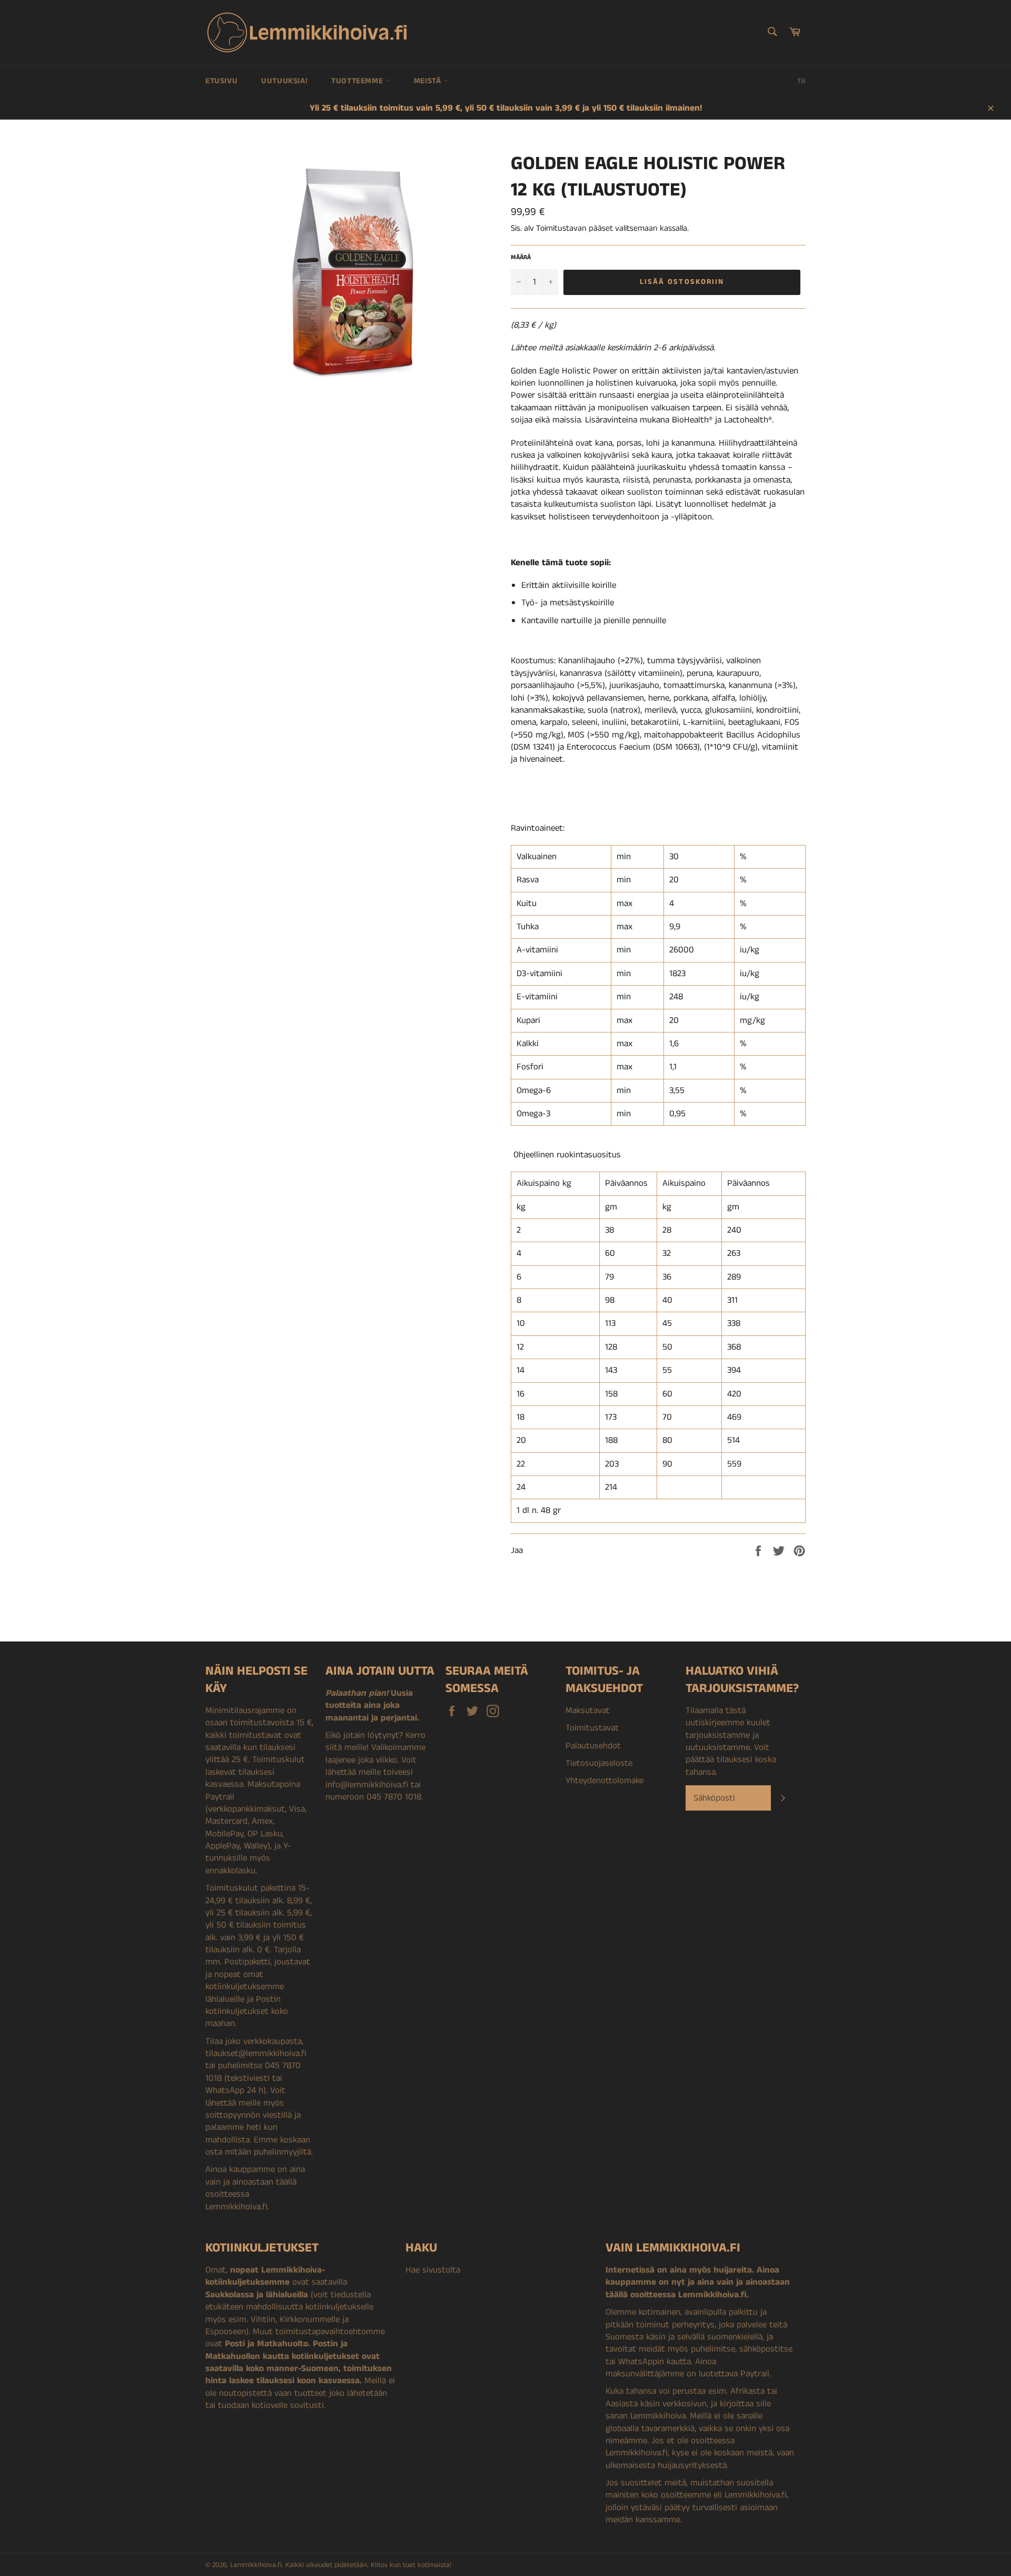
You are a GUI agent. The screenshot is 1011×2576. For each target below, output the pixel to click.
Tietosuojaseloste (599, 1763)
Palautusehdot (593, 1746)
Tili (801, 81)
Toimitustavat (592, 1728)
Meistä (429, 81)
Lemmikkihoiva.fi (256, 2565)
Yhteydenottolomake (604, 1781)
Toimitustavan (561, 228)
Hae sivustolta (433, 2270)
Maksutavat (588, 1710)
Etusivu (221, 81)
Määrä (521, 258)
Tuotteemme (358, 81)
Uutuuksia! (284, 81)
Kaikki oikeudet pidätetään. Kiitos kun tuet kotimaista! (368, 2565)
